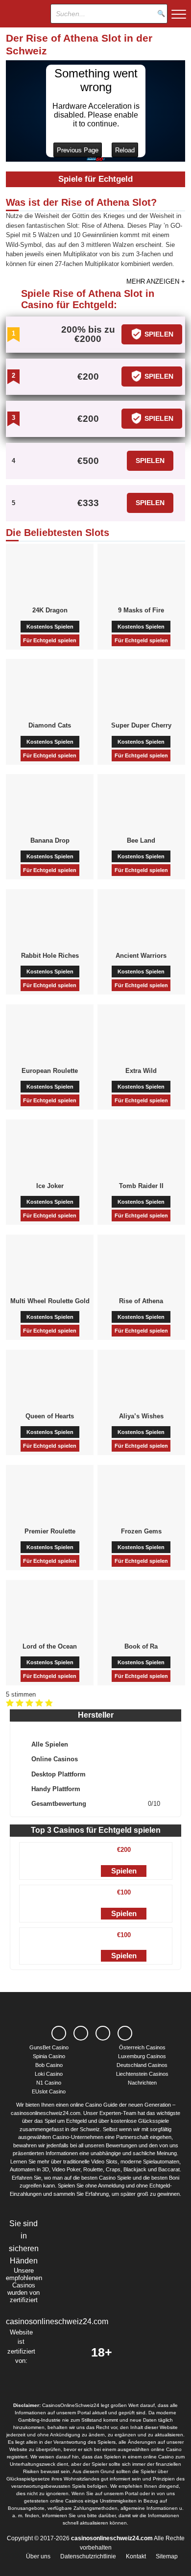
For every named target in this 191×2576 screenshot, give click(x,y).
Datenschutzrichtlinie (88, 2556)
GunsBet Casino (49, 2047)
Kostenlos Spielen (50, 627)
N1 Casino (49, 2083)
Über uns (38, 2556)
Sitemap (167, 2556)
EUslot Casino (49, 2091)
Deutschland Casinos (142, 2065)
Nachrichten (142, 2083)
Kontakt (136, 2556)
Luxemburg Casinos (142, 2056)
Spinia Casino (49, 2056)
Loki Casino (49, 2074)
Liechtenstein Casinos (142, 2074)
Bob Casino (49, 2065)
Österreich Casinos (142, 2047)
